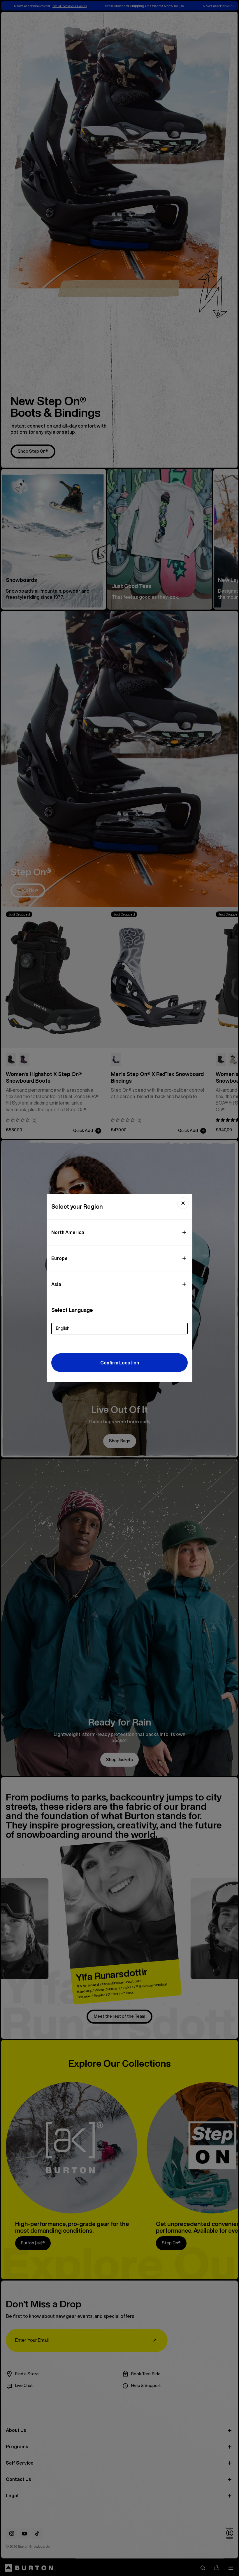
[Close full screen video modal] (183, 1203)
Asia (56, 1284)
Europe (59, 1258)
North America (68, 1232)
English (63, 1328)
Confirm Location (120, 1363)
